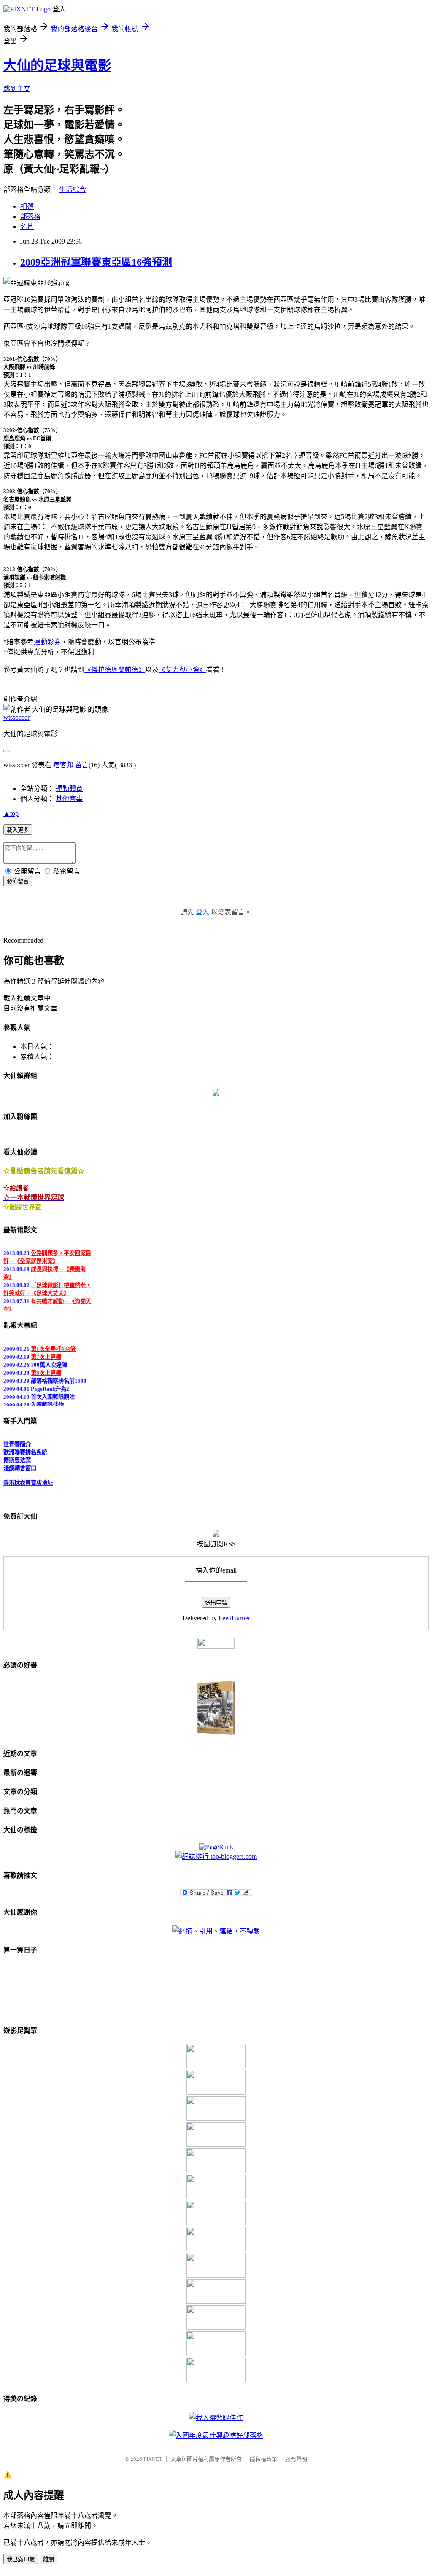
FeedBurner (234, 1618)
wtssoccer (16, 717)
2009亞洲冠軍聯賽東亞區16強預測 (96, 262)
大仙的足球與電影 (57, 65)
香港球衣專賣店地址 (28, 1478)
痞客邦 (63, 765)
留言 (82, 765)
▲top (11, 813)
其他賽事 (69, 799)
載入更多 (18, 830)
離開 (49, 2559)
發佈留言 (18, 881)
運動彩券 (47, 642)
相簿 (27, 206)
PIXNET (153, 2459)
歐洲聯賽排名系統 (25, 1447)
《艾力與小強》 (182, 670)
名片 (27, 227)
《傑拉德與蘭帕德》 (115, 670)
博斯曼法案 (17, 1455)
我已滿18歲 (21, 2559)
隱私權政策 (263, 2459)
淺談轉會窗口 (20, 1463)
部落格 (30, 216)
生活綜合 (73, 190)
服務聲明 (296, 2459)
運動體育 (69, 789)
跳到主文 (17, 89)
